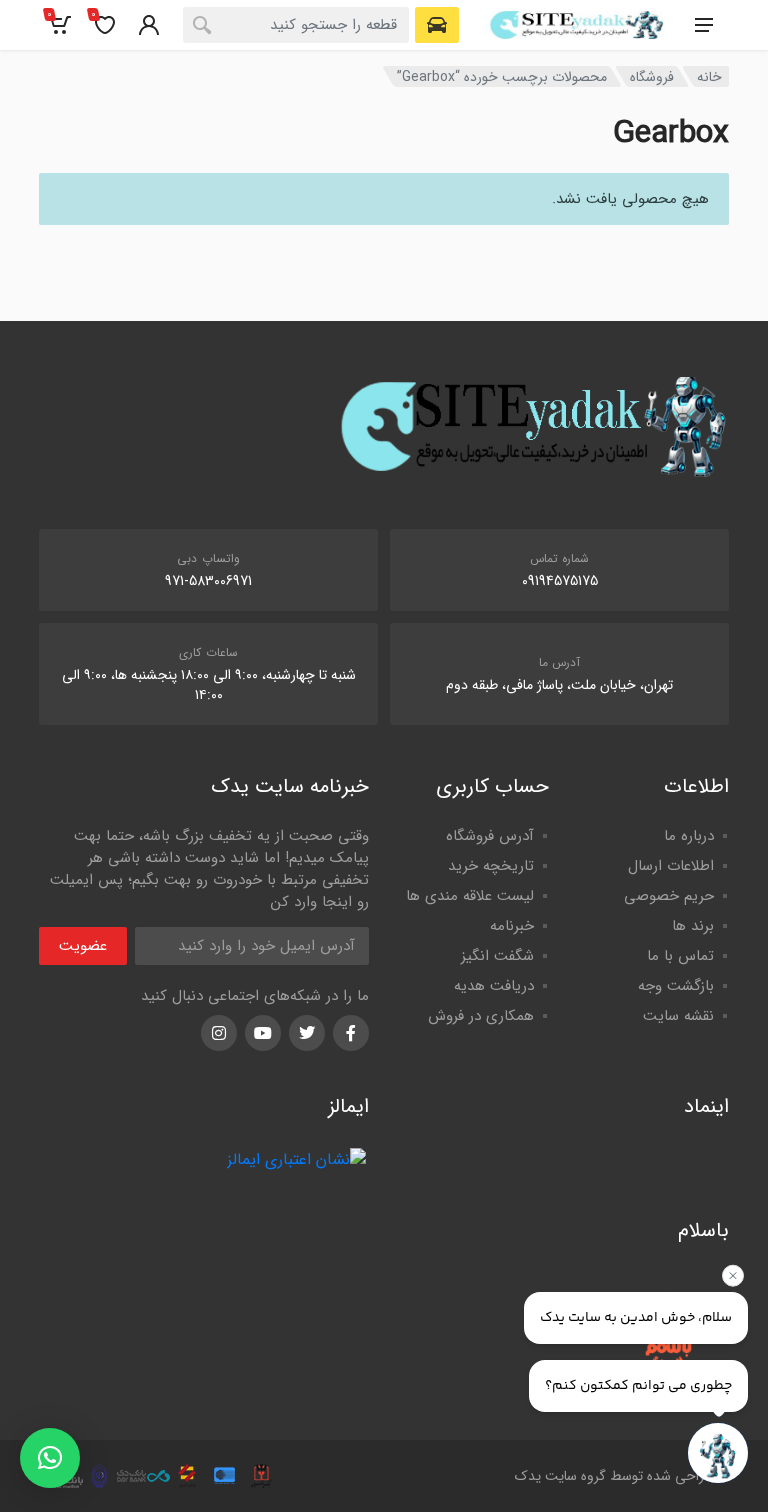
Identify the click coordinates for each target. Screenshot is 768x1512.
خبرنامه (512, 926)
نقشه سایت (678, 1016)
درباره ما (689, 836)
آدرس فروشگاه (490, 836)
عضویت (83, 946)
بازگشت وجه (676, 986)
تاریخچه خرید (491, 866)
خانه (709, 77)
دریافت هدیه (494, 986)
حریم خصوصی (669, 896)
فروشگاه (652, 77)
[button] (50, 1458)
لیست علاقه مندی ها (470, 896)
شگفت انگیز (497, 956)
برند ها (693, 926)
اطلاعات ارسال (671, 866)
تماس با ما (680, 956)
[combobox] (296, 25)
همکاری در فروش (481, 1016)
